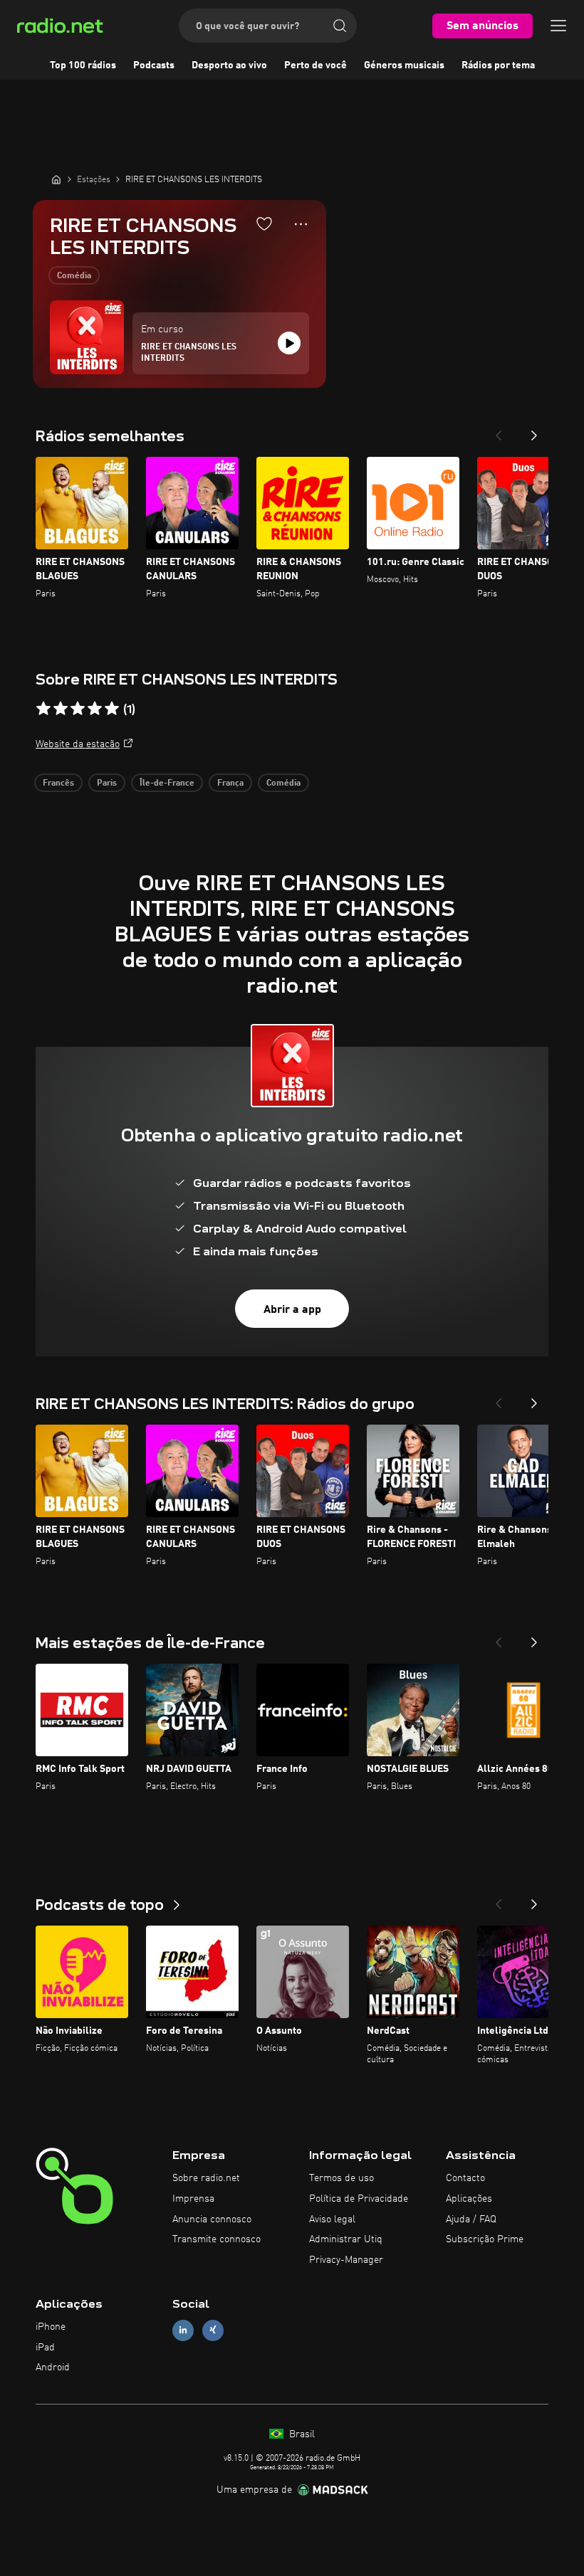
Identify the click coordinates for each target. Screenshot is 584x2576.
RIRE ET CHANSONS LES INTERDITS (189, 353)
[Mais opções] (301, 224)
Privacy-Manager (346, 2260)
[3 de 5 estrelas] (78, 709)
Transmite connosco (217, 2239)
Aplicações (469, 2199)
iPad (45, 2348)
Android (53, 2368)
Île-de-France (167, 783)
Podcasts (154, 65)
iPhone (51, 2327)
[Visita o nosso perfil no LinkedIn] (183, 2330)
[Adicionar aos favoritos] (264, 223)
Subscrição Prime (485, 2239)
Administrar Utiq (346, 2239)
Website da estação (78, 744)
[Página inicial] (56, 179)
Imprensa (193, 2199)
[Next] (534, 431)
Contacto (465, 2178)
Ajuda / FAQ (471, 2219)
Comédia (74, 276)
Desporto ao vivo (229, 65)
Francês (58, 783)
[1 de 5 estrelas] (43, 709)
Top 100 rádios (83, 65)
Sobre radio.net (206, 2178)
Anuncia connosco (212, 2219)
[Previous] (499, 431)
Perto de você (316, 65)
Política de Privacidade (359, 2199)
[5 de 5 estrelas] (112, 709)
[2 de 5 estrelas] (61, 709)
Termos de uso (341, 2178)
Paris (107, 783)
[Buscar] (340, 26)
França (230, 783)
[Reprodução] (289, 343)
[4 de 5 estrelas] (95, 709)
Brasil (301, 2434)
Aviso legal (332, 2219)
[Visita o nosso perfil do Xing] (213, 2330)
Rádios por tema (498, 65)
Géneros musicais (404, 65)
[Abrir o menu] (558, 26)
